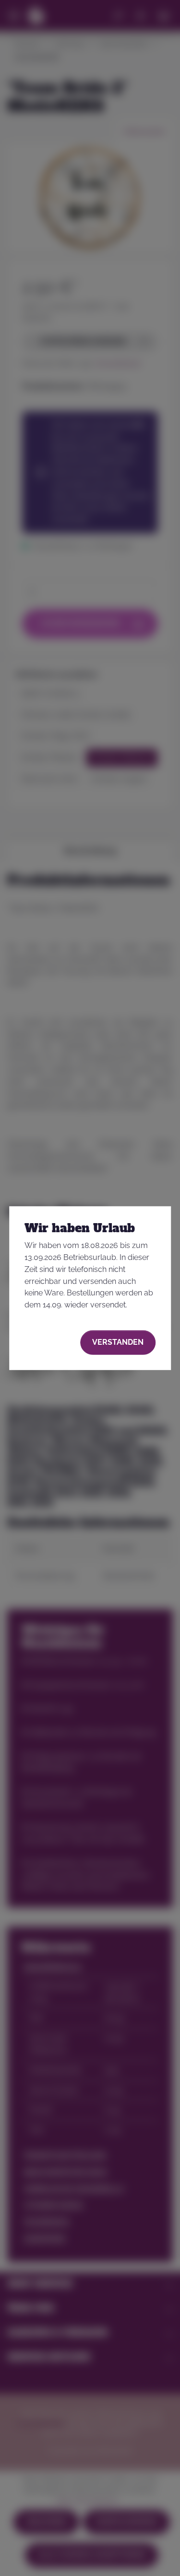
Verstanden (118, 1342)
